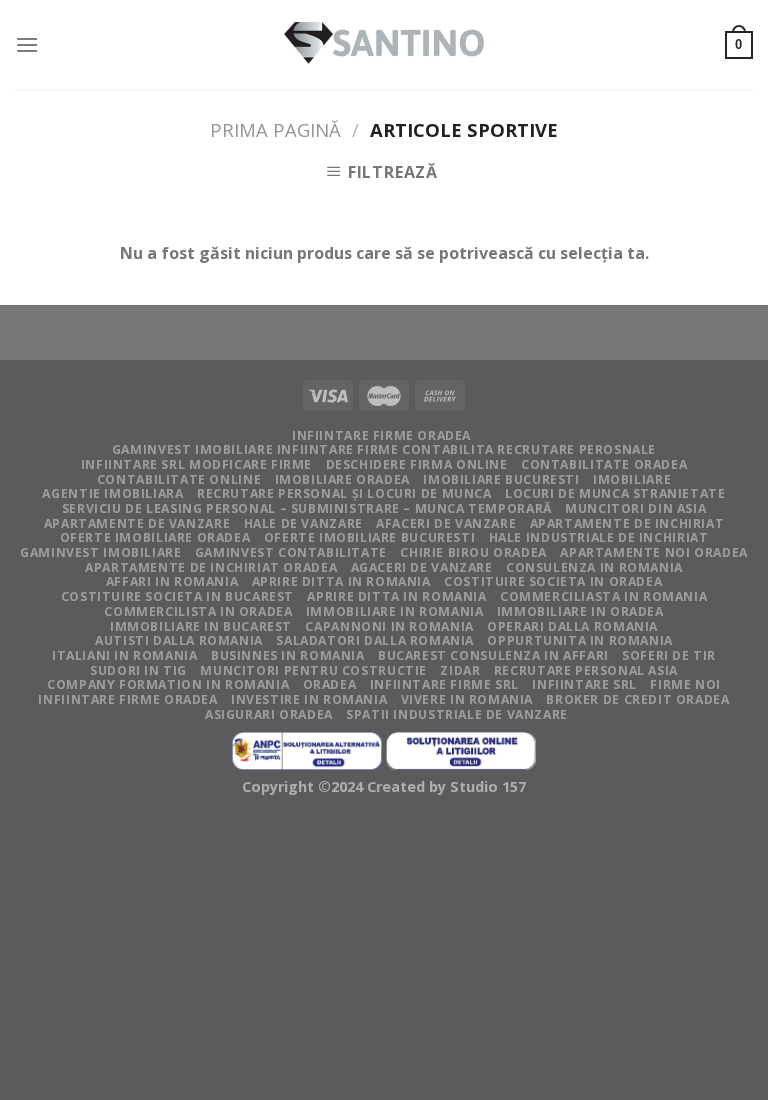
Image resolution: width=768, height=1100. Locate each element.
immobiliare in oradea (580, 611)
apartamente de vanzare (137, 523)
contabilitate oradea (604, 464)
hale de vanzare (303, 523)
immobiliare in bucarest (201, 626)
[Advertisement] (384, 953)
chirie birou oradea (473, 552)
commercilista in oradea (198, 611)
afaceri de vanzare (446, 523)
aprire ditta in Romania (341, 581)
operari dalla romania (572, 626)
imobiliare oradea (342, 479)
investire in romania (309, 699)
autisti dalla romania (179, 640)
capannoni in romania (389, 626)
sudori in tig (138, 670)
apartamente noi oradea (653, 552)
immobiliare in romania (394, 611)
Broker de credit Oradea (637, 699)
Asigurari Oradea (269, 714)
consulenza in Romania (594, 567)
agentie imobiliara (112, 493)
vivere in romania (467, 699)
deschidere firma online (417, 464)
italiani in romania (125, 655)
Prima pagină (275, 129)
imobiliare (632, 479)
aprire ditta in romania (396, 596)
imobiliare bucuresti (501, 479)
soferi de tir (669, 655)
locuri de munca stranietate (615, 493)
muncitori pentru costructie (313, 670)
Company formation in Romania (168, 684)
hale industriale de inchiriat (599, 537)
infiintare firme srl (444, 684)
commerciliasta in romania (603, 596)
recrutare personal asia (586, 670)
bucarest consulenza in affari (493, 655)
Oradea (330, 684)
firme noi (685, 684)
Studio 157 (488, 786)
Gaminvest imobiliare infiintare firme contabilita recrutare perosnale (384, 449)
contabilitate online (179, 479)
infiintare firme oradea (381, 435)
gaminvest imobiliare (100, 552)
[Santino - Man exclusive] (384, 45)
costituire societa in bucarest (177, 596)
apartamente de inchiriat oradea (211, 567)
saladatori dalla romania (375, 640)
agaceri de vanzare (422, 567)
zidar (460, 670)
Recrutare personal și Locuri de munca (344, 493)
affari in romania (172, 581)
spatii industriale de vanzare (457, 714)
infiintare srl (584, 684)
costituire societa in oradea (553, 581)
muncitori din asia (635, 508)
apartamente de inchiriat (627, 523)
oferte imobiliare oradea (155, 537)
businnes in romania (288, 655)
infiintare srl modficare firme (196, 464)
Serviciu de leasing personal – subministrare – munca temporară (307, 508)
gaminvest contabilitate (291, 552)
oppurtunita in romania (579, 640)
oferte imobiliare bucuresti (370, 537)
